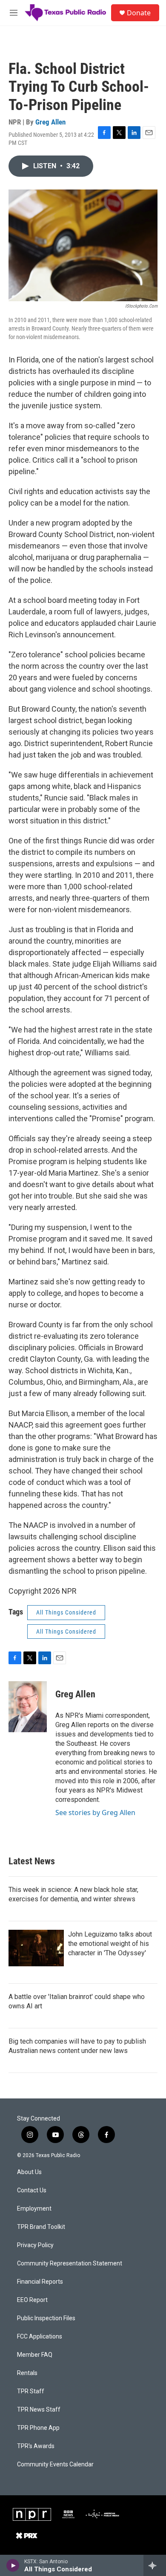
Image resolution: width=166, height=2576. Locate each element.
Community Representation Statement (70, 2264)
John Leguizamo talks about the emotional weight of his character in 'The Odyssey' (110, 1944)
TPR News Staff (39, 2410)
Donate (139, 13)
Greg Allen (50, 122)
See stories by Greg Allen (95, 1813)
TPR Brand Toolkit (41, 2227)
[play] (13, 2565)
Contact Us (32, 2190)
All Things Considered (66, 1612)
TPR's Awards (36, 2446)
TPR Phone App (38, 2428)
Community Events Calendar (55, 2464)
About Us (29, 2172)
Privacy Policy (35, 2245)
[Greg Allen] (28, 1707)
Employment (34, 2209)
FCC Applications (40, 2337)
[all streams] (155, 2565)
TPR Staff (31, 2391)
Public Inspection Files (46, 2318)
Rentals (27, 2373)
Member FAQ (35, 2355)
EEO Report (32, 2300)
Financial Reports (40, 2282)
